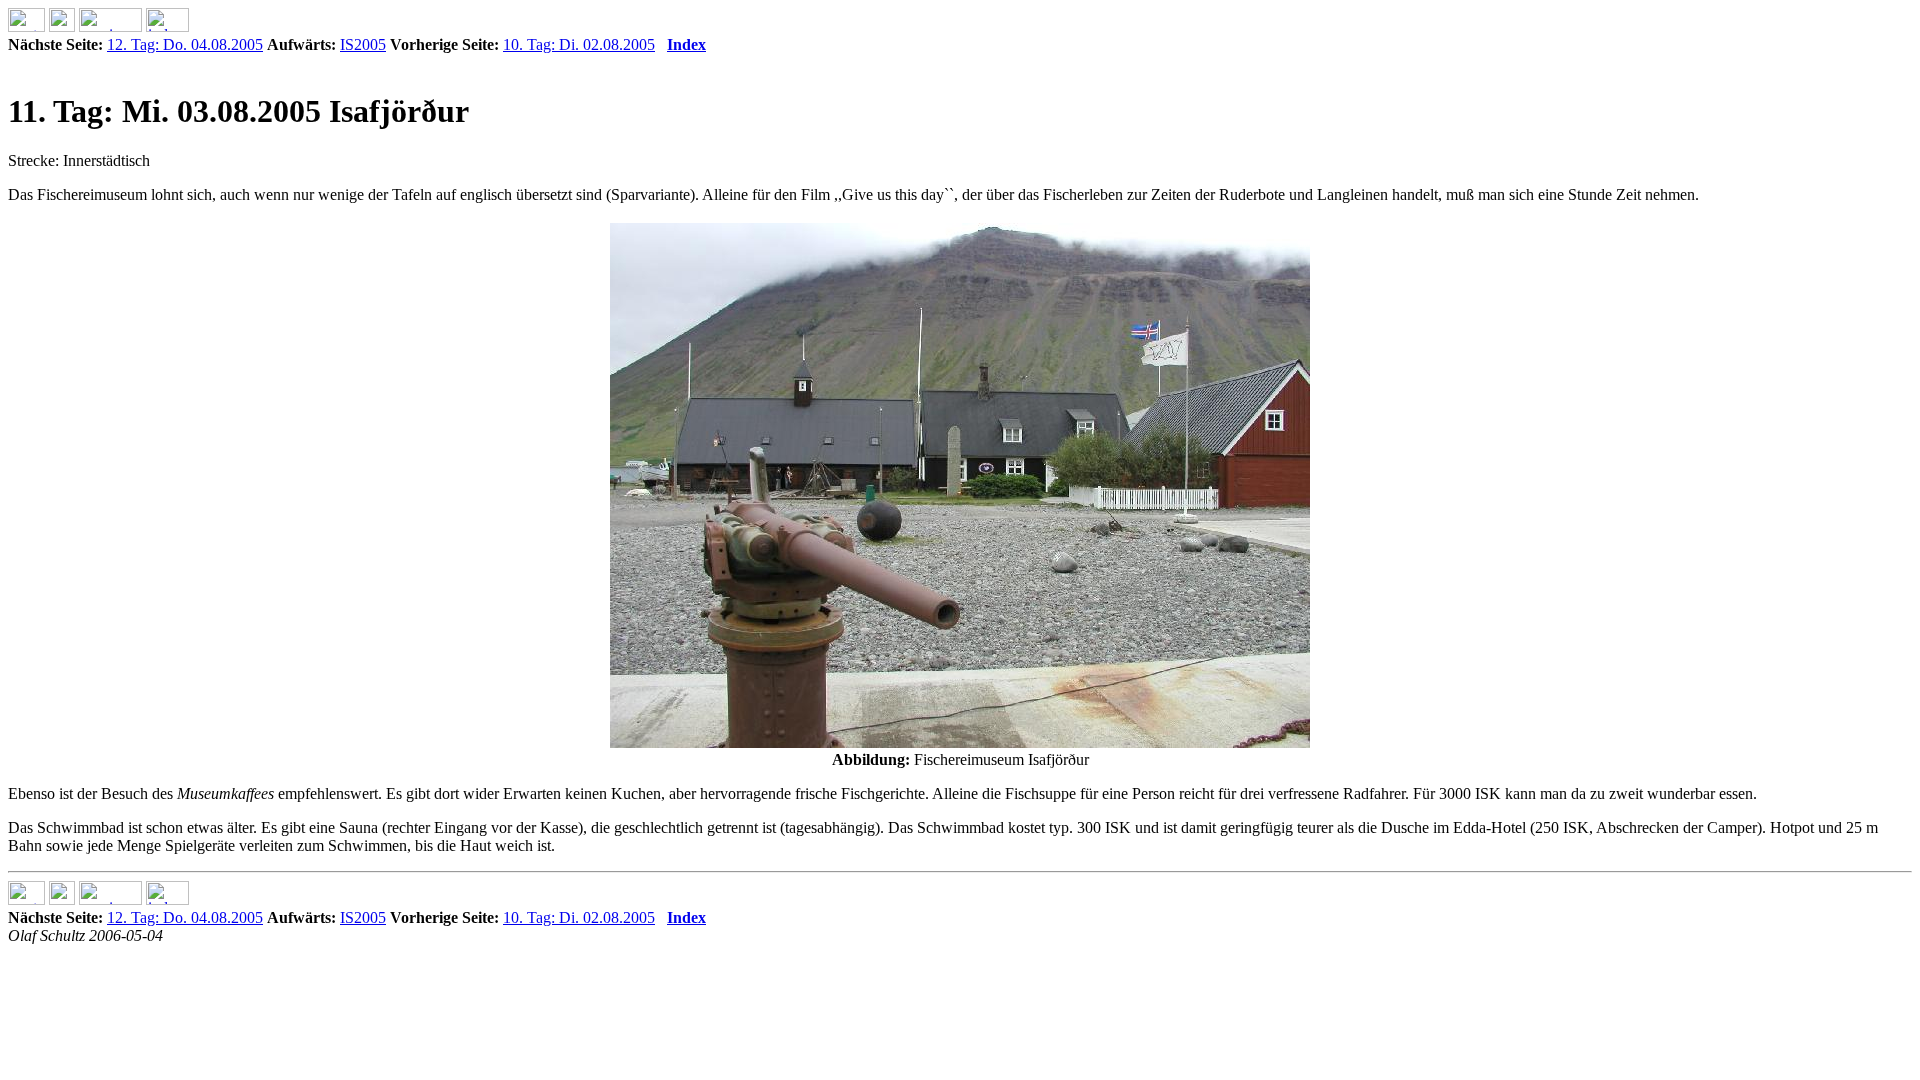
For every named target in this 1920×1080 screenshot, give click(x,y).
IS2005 (363, 44)
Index (686, 44)
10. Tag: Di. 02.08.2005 (579, 44)
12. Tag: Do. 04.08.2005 (185, 44)
